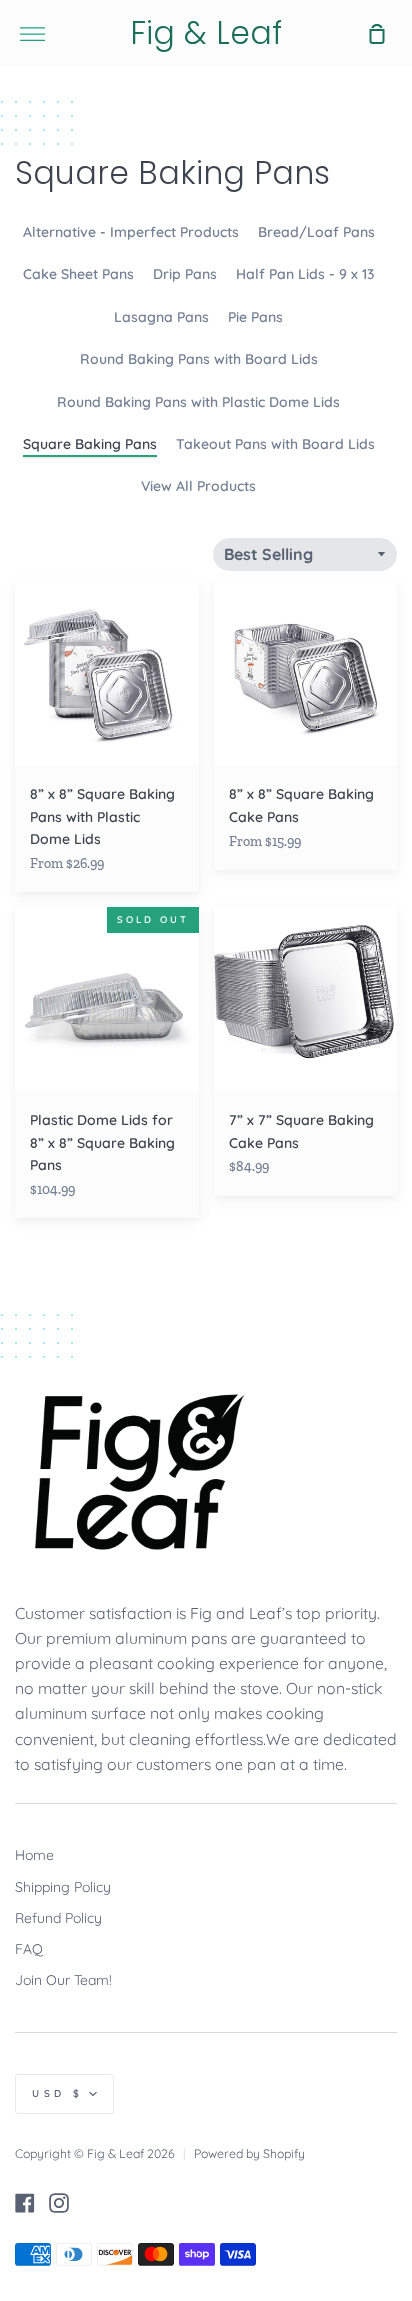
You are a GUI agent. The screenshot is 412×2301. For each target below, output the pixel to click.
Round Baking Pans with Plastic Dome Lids (198, 402)
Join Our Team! (63, 1980)
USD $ (58, 2093)
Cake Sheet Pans (78, 274)
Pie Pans (255, 317)
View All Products (198, 486)
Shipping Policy (63, 1887)
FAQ (29, 1949)
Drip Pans (185, 274)
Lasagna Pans (161, 317)
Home (34, 1855)
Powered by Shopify (249, 2153)
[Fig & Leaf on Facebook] (25, 2203)
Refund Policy (58, 1918)
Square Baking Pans (90, 444)
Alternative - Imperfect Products (131, 232)
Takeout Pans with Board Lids (275, 444)
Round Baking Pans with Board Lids (199, 359)
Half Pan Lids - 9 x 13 (305, 274)
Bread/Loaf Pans (316, 232)
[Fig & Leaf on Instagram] (59, 2203)
